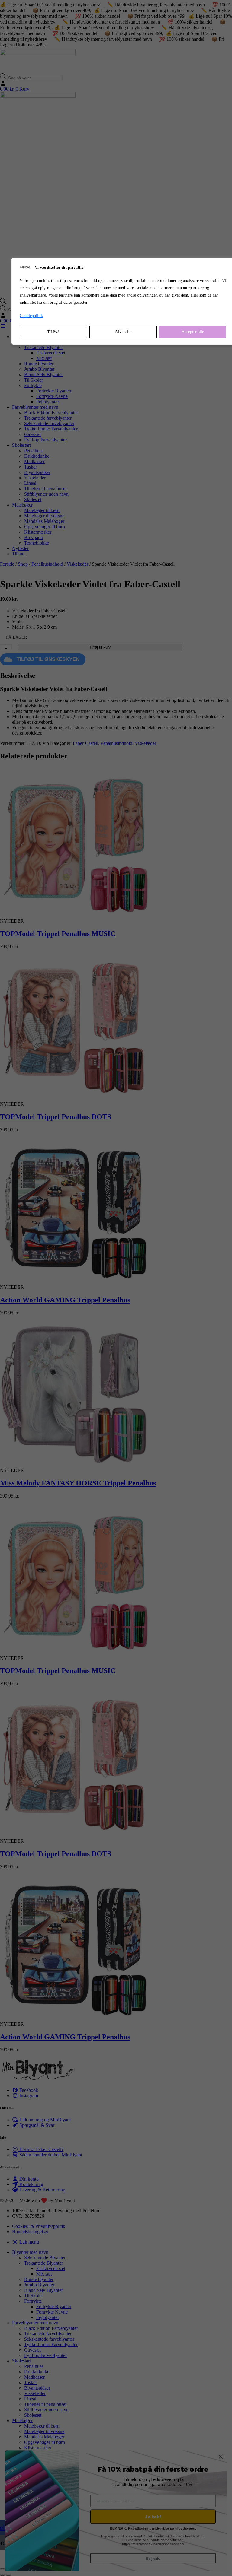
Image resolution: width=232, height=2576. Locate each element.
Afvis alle (123, 332)
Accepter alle (193, 332)
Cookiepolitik (31, 316)
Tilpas (53, 332)
